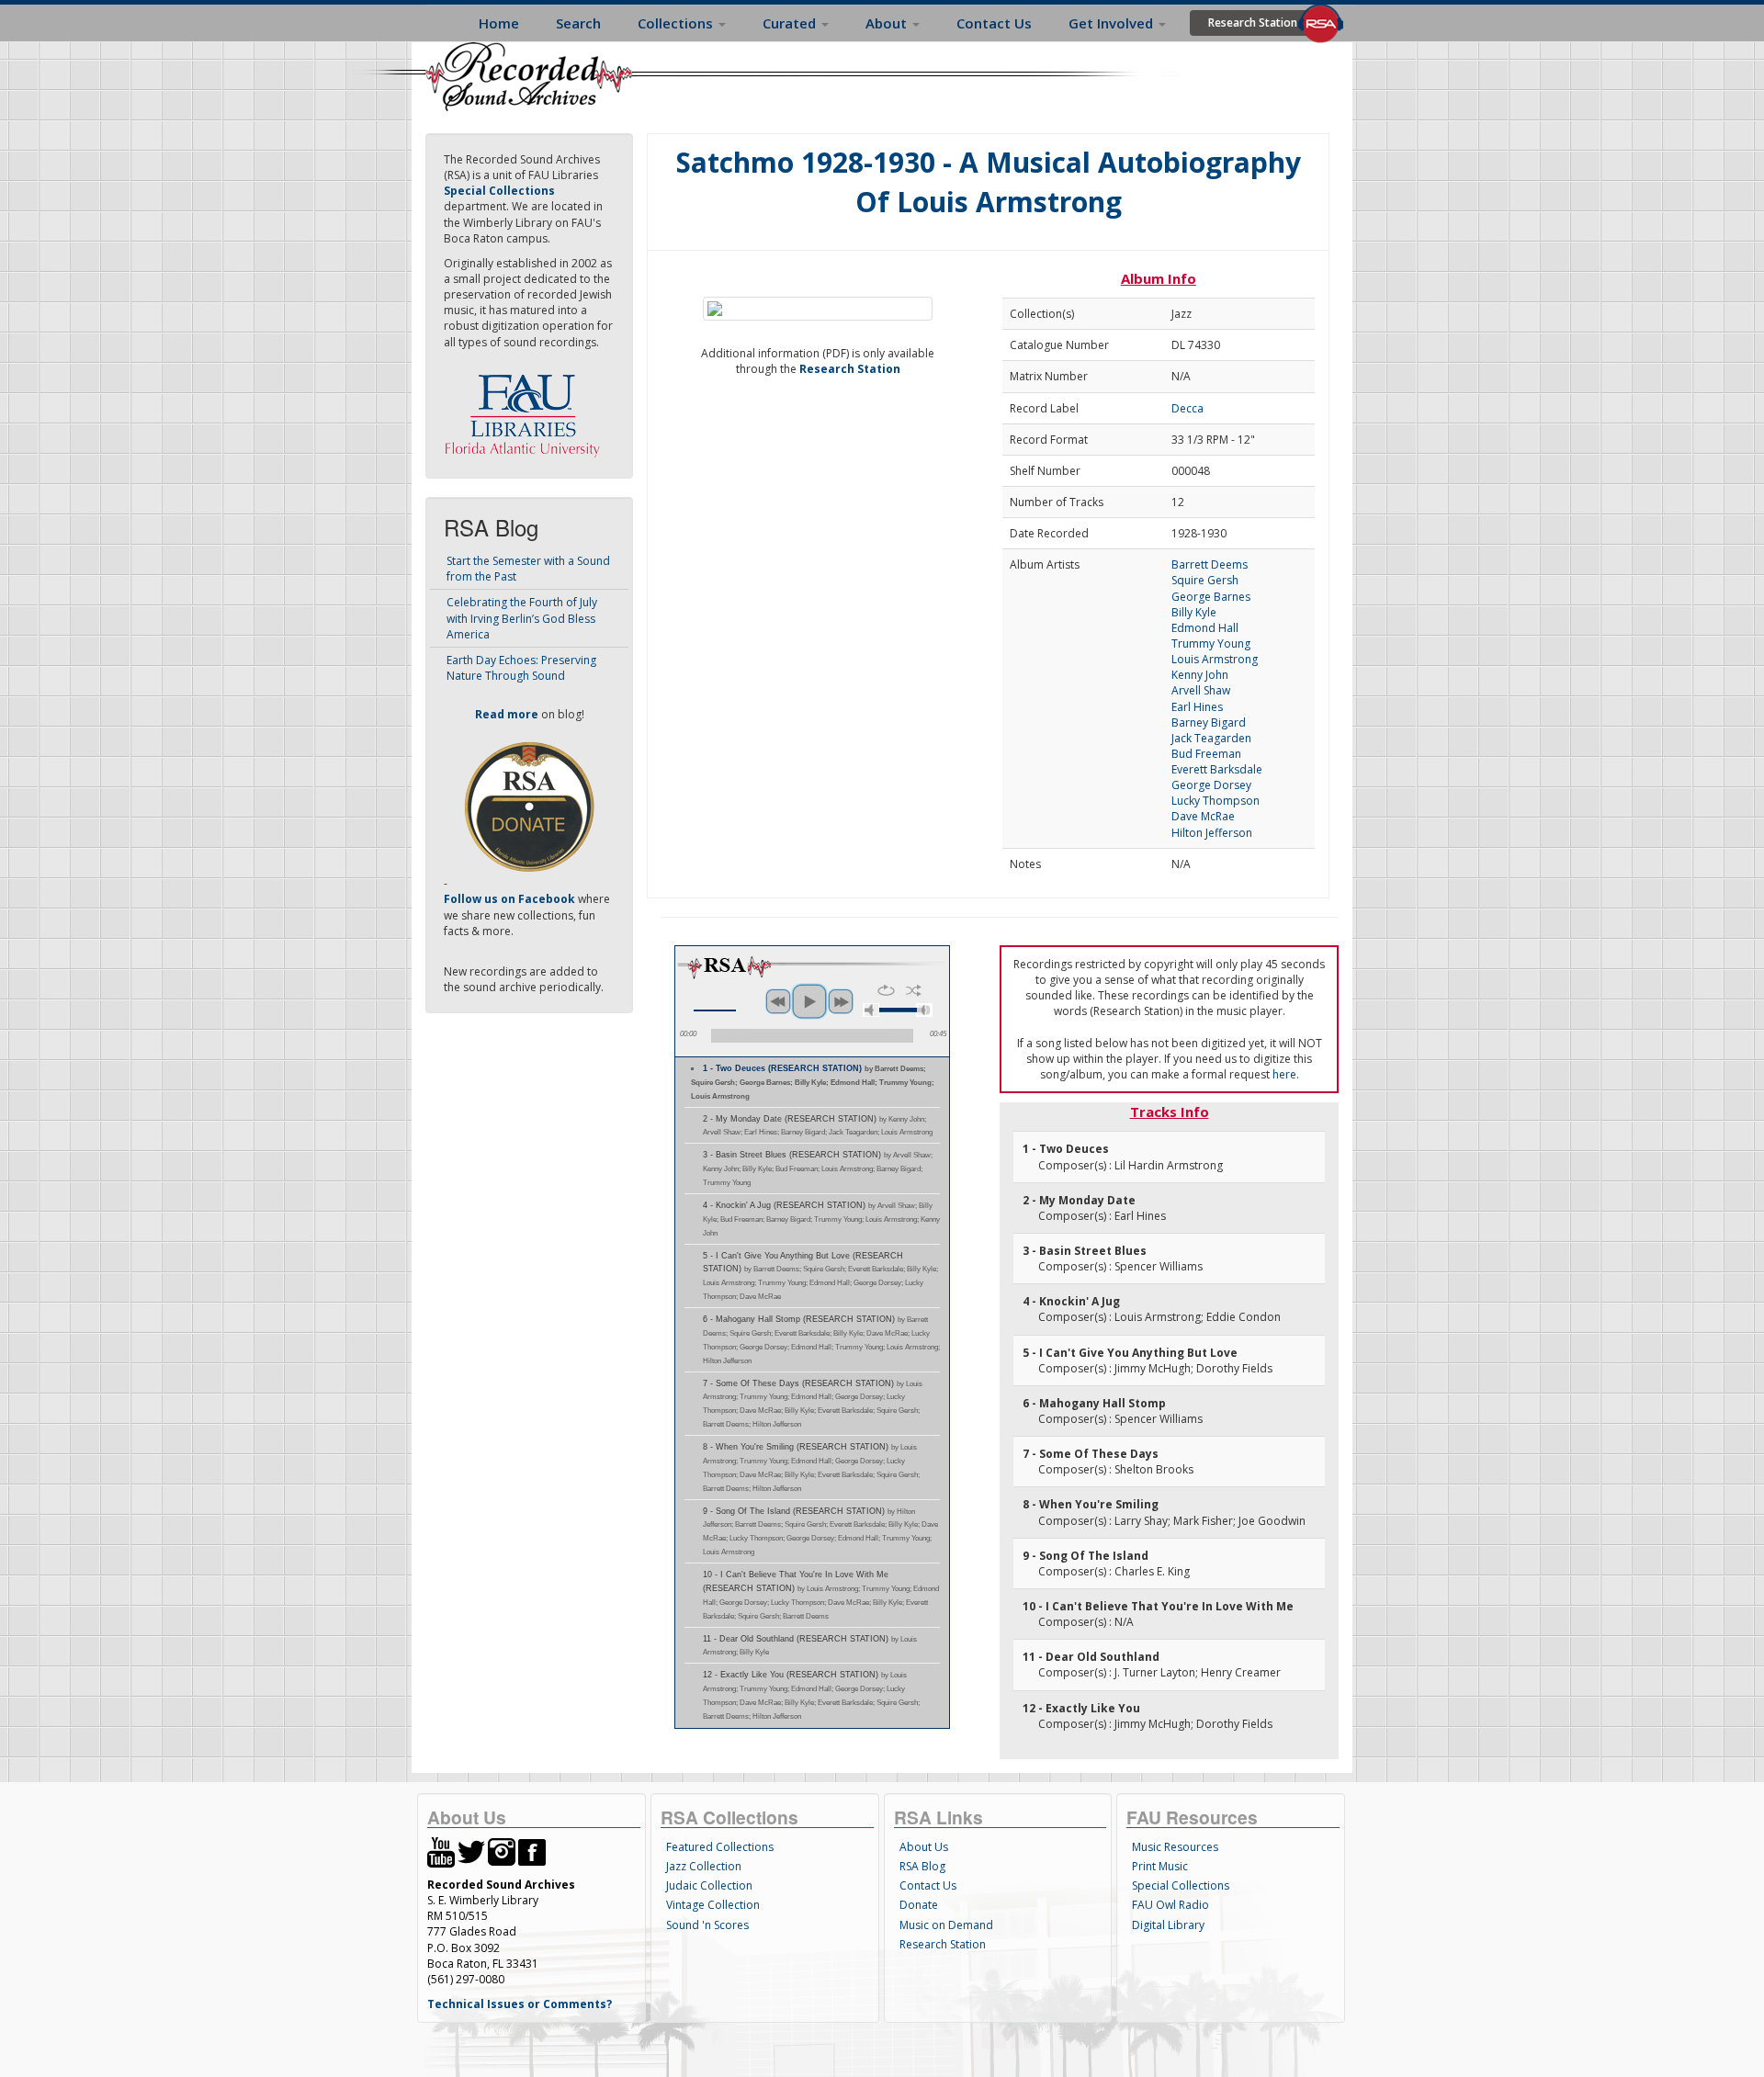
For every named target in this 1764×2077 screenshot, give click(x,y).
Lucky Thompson (1216, 801)
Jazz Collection (704, 1866)
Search (578, 23)
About (888, 23)
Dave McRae (1203, 816)
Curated (791, 23)
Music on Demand (946, 1925)
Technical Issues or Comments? (520, 2004)
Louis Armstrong (1215, 659)
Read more (507, 714)
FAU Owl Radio (1170, 1905)
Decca (1187, 408)
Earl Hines (1197, 707)
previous (778, 1001)
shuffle (914, 990)
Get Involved (1113, 23)
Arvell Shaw (1201, 690)
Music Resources (1175, 1847)
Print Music (1160, 1866)
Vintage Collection (713, 1905)
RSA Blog (922, 1866)
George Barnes (1211, 597)
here (1284, 1074)
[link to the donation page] (529, 806)
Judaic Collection (709, 1885)
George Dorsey (1211, 785)
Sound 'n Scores (707, 1925)
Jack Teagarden (1211, 738)
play (809, 1001)
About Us (924, 1847)
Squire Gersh (1205, 580)
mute (871, 1010)
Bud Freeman (1206, 754)
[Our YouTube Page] (441, 1851)
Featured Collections (720, 1847)
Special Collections (1181, 1885)
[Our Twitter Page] (471, 1851)
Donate (919, 1905)
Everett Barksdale (1217, 769)
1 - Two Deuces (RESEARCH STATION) (813, 1082)
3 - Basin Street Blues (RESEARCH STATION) (818, 1168)
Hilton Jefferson (1212, 833)
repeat (886, 990)
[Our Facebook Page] (532, 1851)
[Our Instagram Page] (502, 1851)
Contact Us (994, 23)
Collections (677, 23)
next (841, 1001)
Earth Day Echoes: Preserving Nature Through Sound (521, 668)
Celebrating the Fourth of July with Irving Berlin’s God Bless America (522, 618)
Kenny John (1200, 675)
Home (499, 23)
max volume (924, 1010)
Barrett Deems (1210, 564)
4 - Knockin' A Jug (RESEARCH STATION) (821, 1219)
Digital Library (1168, 1925)
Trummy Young (1211, 643)
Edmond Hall (1205, 628)
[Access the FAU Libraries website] (526, 408)
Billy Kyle (1194, 612)
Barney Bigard (1209, 722)
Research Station (1253, 23)
